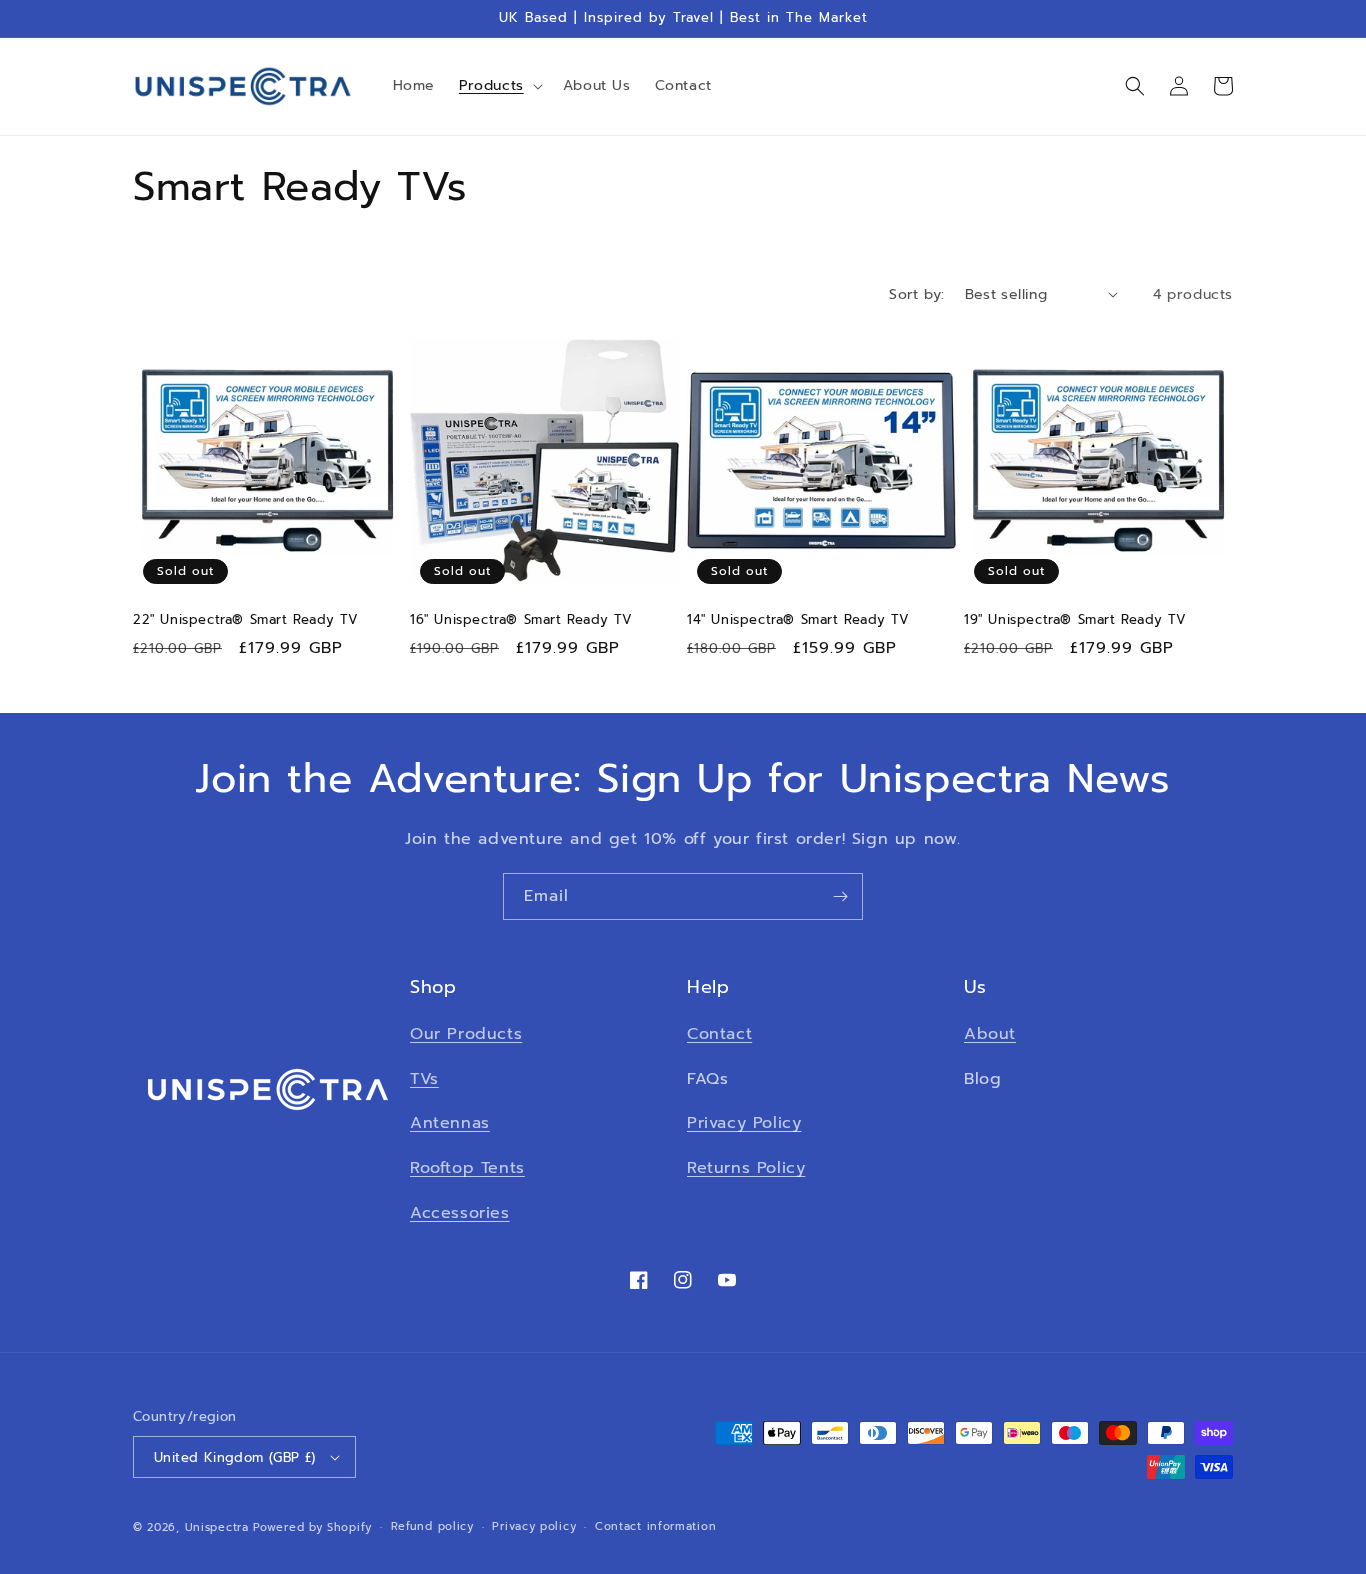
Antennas (450, 1123)
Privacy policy (534, 1526)
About (990, 1034)
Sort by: (916, 294)
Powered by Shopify (312, 1527)
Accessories (460, 1213)
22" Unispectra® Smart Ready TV (246, 620)
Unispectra (217, 1527)
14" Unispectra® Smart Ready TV (798, 620)
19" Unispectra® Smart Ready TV (1075, 620)
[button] (499, 86)
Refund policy (432, 1526)
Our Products (466, 1034)
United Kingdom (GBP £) (235, 1457)
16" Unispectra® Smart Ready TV (521, 620)
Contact (719, 1034)
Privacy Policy (744, 1123)
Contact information (655, 1526)
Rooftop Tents (467, 1168)
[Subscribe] (840, 896)
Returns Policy (746, 1168)
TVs (424, 1079)
